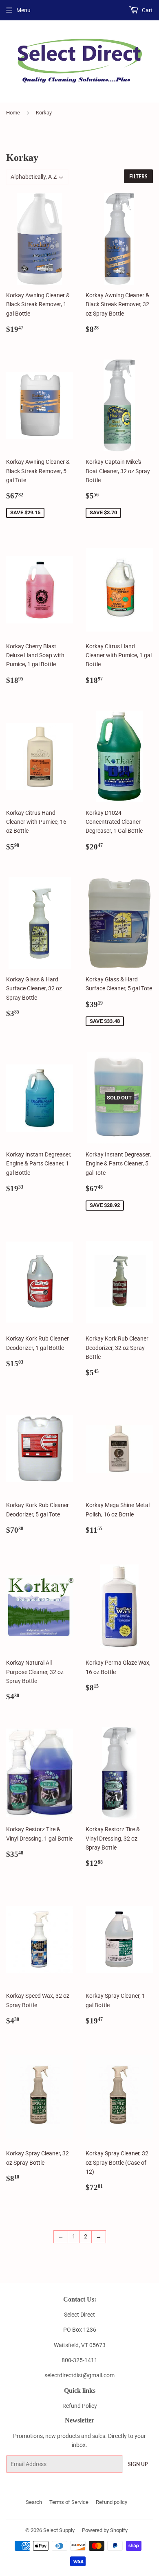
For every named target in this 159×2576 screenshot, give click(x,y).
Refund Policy (80, 2406)
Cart (147, 10)
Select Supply (59, 2530)
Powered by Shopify (105, 2530)
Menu (23, 10)
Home (13, 113)
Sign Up (138, 2464)
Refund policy (112, 2502)
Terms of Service (69, 2502)
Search (34, 2502)
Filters (138, 177)
